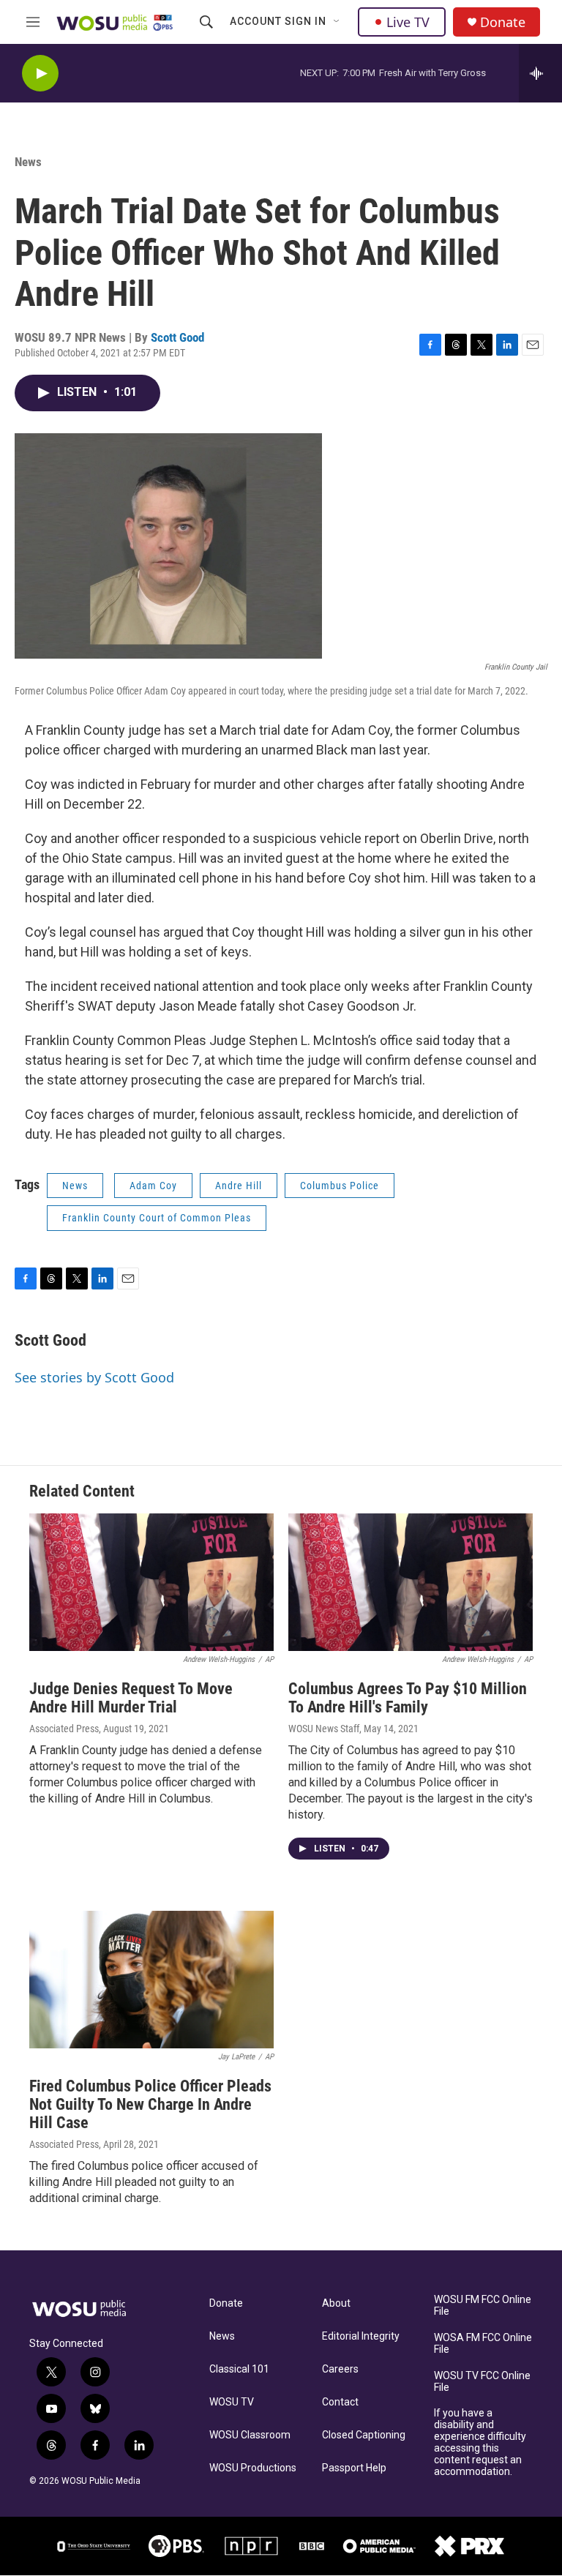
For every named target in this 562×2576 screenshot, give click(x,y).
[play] (40, 74)
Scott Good (177, 337)
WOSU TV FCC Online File (482, 2382)
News (28, 162)
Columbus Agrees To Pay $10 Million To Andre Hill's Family (408, 1698)
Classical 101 (239, 2369)
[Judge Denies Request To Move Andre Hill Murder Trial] (151, 1582)
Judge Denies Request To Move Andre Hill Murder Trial (131, 1698)
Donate (503, 22)
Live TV (408, 22)
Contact (340, 2402)
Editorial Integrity (361, 2336)
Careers (340, 2369)
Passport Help (354, 2468)
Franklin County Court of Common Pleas (157, 1218)
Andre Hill (239, 1186)
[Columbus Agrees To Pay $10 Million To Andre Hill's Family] (411, 1582)
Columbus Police (340, 1186)
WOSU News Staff (324, 1729)
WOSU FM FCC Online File (483, 2306)
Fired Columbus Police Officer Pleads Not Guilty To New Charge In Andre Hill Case (150, 2104)
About (336, 2303)
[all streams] (540, 73)
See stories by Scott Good (94, 1377)
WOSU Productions (253, 2468)
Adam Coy (153, 1186)
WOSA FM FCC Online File (483, 2344)
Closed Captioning (364, 2435)
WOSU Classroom (250, 2435)
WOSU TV (232, 2402)
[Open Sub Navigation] (337, 22)
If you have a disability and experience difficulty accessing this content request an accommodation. (480, 2442)
